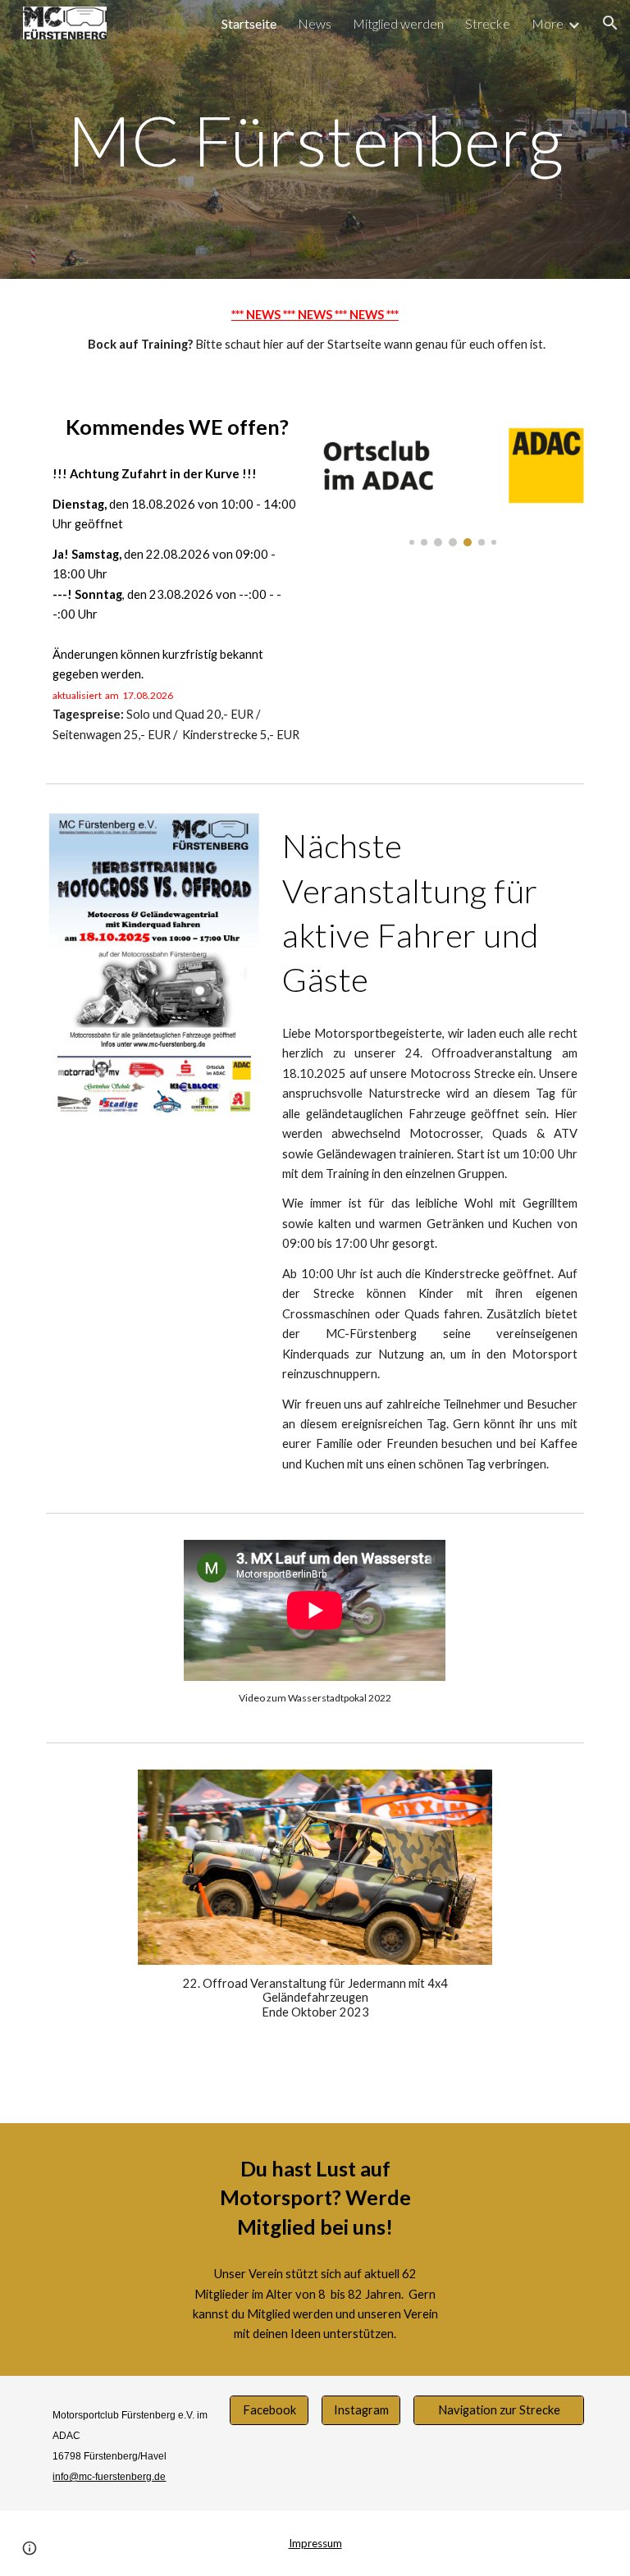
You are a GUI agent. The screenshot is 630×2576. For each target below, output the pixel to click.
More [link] (548, 23)
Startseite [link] (249, 23)
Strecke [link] (488, 23)
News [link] (315, 23)
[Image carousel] (452, 474)
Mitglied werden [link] (398, 23)
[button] (610, 23)
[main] (315, 139)
